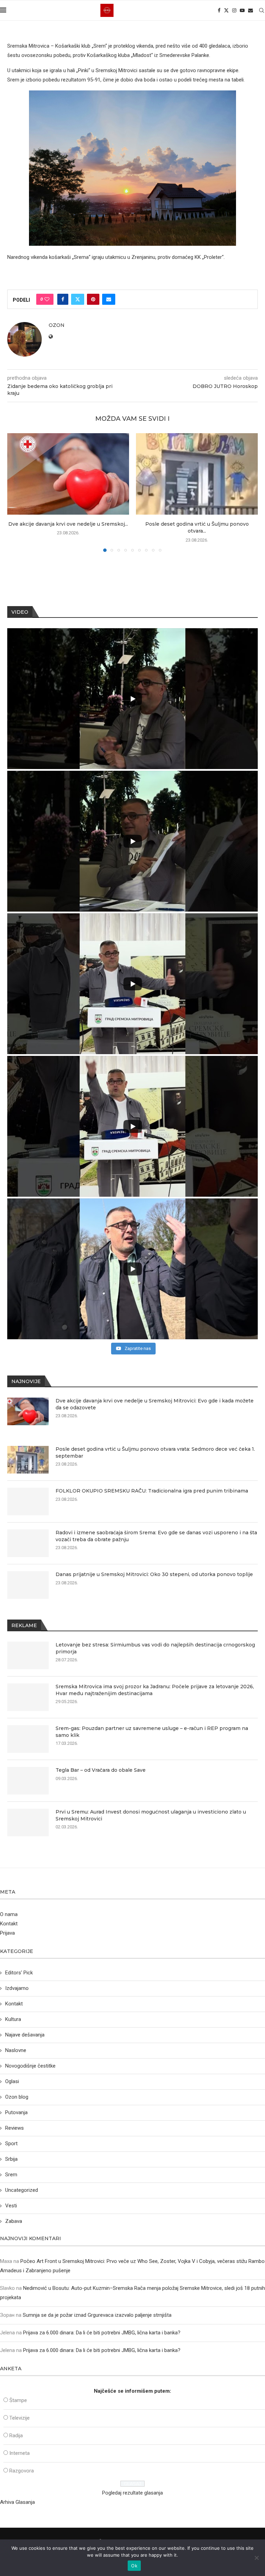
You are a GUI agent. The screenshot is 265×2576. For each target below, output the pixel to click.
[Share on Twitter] (78, 299)
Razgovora (22, 2471)
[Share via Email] (109, 299)
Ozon (57, 325)
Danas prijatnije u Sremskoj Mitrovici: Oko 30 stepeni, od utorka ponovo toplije (154, 1574)
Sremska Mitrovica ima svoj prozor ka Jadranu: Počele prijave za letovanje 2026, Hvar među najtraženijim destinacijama (155, 1690)
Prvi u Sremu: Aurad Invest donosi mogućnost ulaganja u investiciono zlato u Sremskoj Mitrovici (151, 1815)
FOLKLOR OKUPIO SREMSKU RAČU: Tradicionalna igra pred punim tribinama (152, 1491)
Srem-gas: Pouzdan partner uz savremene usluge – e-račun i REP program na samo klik (152, 1732)
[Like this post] (47, 299)
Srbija (11, 2159)
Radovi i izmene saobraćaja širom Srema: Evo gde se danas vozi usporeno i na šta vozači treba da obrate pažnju (156, 1536)
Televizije (19, 2418)
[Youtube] (242, 10)
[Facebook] (219, 10)
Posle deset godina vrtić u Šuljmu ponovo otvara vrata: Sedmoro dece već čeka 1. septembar (155, 1452)
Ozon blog (17, 2097)
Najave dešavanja (25, 2035)
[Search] (262, 10)
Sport (11, 2144)
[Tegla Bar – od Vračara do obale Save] (28, 1781)
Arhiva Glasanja (17, 2502)
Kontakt (9, 1924)
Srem (11, 2175)
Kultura (13, 2019)
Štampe (18, 2400)
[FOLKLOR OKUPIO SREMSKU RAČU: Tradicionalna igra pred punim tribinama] (28, 1501)
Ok (134, 2566)
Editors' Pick (19, 1973)
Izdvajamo (17, 1988)
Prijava (7, 1933)
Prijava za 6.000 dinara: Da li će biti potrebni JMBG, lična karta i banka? (102, 2333)
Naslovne (16, 2050)
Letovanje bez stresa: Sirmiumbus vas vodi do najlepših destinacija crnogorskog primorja (155, 1648)
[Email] (251, 10)
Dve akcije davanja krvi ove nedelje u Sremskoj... (68, 524)
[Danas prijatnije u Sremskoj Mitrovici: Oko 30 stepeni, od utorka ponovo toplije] (28, 1585)
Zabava (14, 2221)
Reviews (14, 2128)
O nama (9, 1914)
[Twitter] (226, 10)
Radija (16, 2436)
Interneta (19, 2453)
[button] (17, 492)
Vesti (11, 2206)
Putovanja (16, 2112)
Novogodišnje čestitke (30, 2066)
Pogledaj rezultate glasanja (132, 2493)
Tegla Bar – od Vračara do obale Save (101, 1770)
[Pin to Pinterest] (93, 299)
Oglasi (12, 2081)
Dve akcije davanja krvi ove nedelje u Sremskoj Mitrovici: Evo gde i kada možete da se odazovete (155, 1404)
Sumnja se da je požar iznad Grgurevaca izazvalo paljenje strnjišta (97, 2315)
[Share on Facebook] (63, 299)
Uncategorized (22, 2190)
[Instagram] (234, 10)
